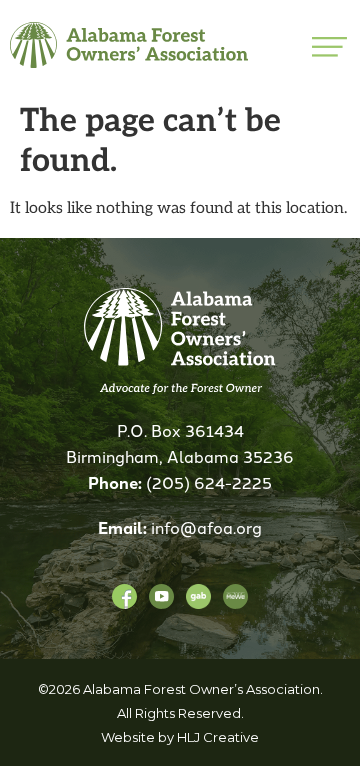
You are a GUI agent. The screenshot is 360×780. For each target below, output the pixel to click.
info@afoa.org (206, 527)
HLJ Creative (218, 737)
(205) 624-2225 (209, 482)
